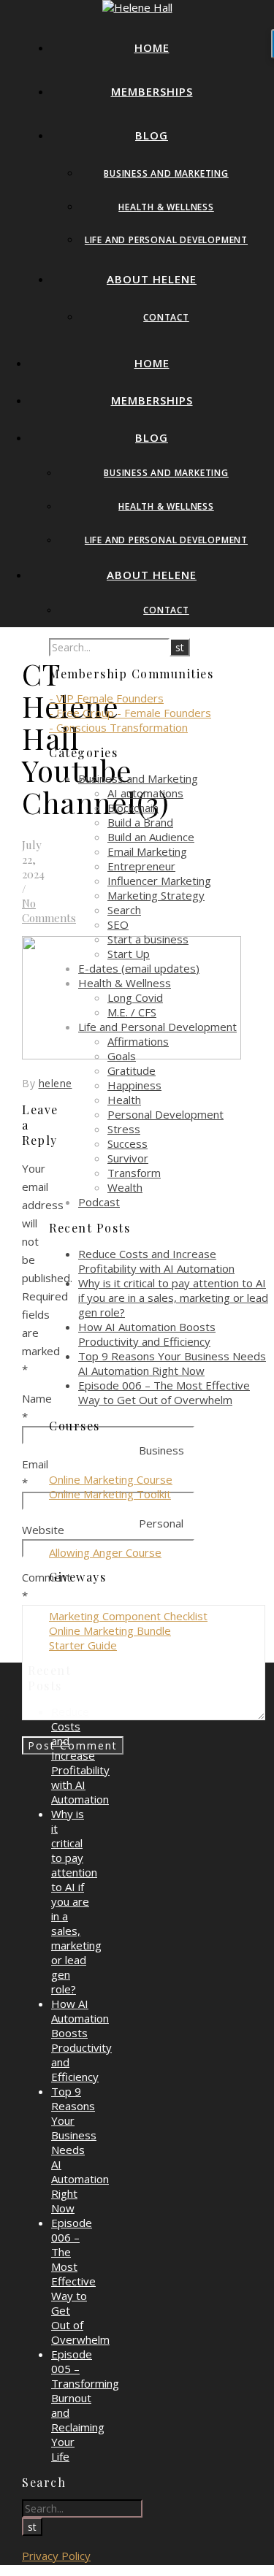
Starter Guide (83, 1645)
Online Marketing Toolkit (110, 1494)
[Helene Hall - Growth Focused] (137, 7)
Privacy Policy (56, 2556)
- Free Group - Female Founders (130, 713)
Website (43, 1530)
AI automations (145, 793)
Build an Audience (151, 837)
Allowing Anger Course (105, 1552)
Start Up (129, 954)
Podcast (99, 1202)
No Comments (49, 911)
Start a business (148, 939)
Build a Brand (140, 822)
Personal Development (165, 1114)
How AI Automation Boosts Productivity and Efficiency (147, 1334)
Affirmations (138, 1041)
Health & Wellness (166, 207)
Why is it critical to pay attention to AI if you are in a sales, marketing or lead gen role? (173, 1297)
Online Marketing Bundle (110, 1630)
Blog (152, 135)
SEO (118, 924)
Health (124, 1100)
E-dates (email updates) (139, 968)
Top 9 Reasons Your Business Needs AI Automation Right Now (172, 1363)
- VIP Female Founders (106, 698)
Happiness (134, 1085)
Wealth (125, 1187)
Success (128, 1143)
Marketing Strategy (156, 895)
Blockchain (133, 808)
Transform (134, 1173)
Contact (166, 317)
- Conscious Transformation (118, 727)
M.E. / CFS (132, 1012)
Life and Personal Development (166, 240)
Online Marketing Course (111, 1479)
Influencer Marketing (159, 881)
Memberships (152, 91)
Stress (124, 1129)
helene (56, 1083)
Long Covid (135, 997)
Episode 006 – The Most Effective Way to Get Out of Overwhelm (164, 1392)
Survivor (128, 1158)
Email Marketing (147, 851)
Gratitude (132, 1070)
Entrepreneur (141, 866)
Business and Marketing (166, 173)
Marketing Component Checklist (128, 1616)
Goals (122, 1056)
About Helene (152, 279)
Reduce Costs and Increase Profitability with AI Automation (156, 1261)
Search (124, 910)
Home (152, 47)
